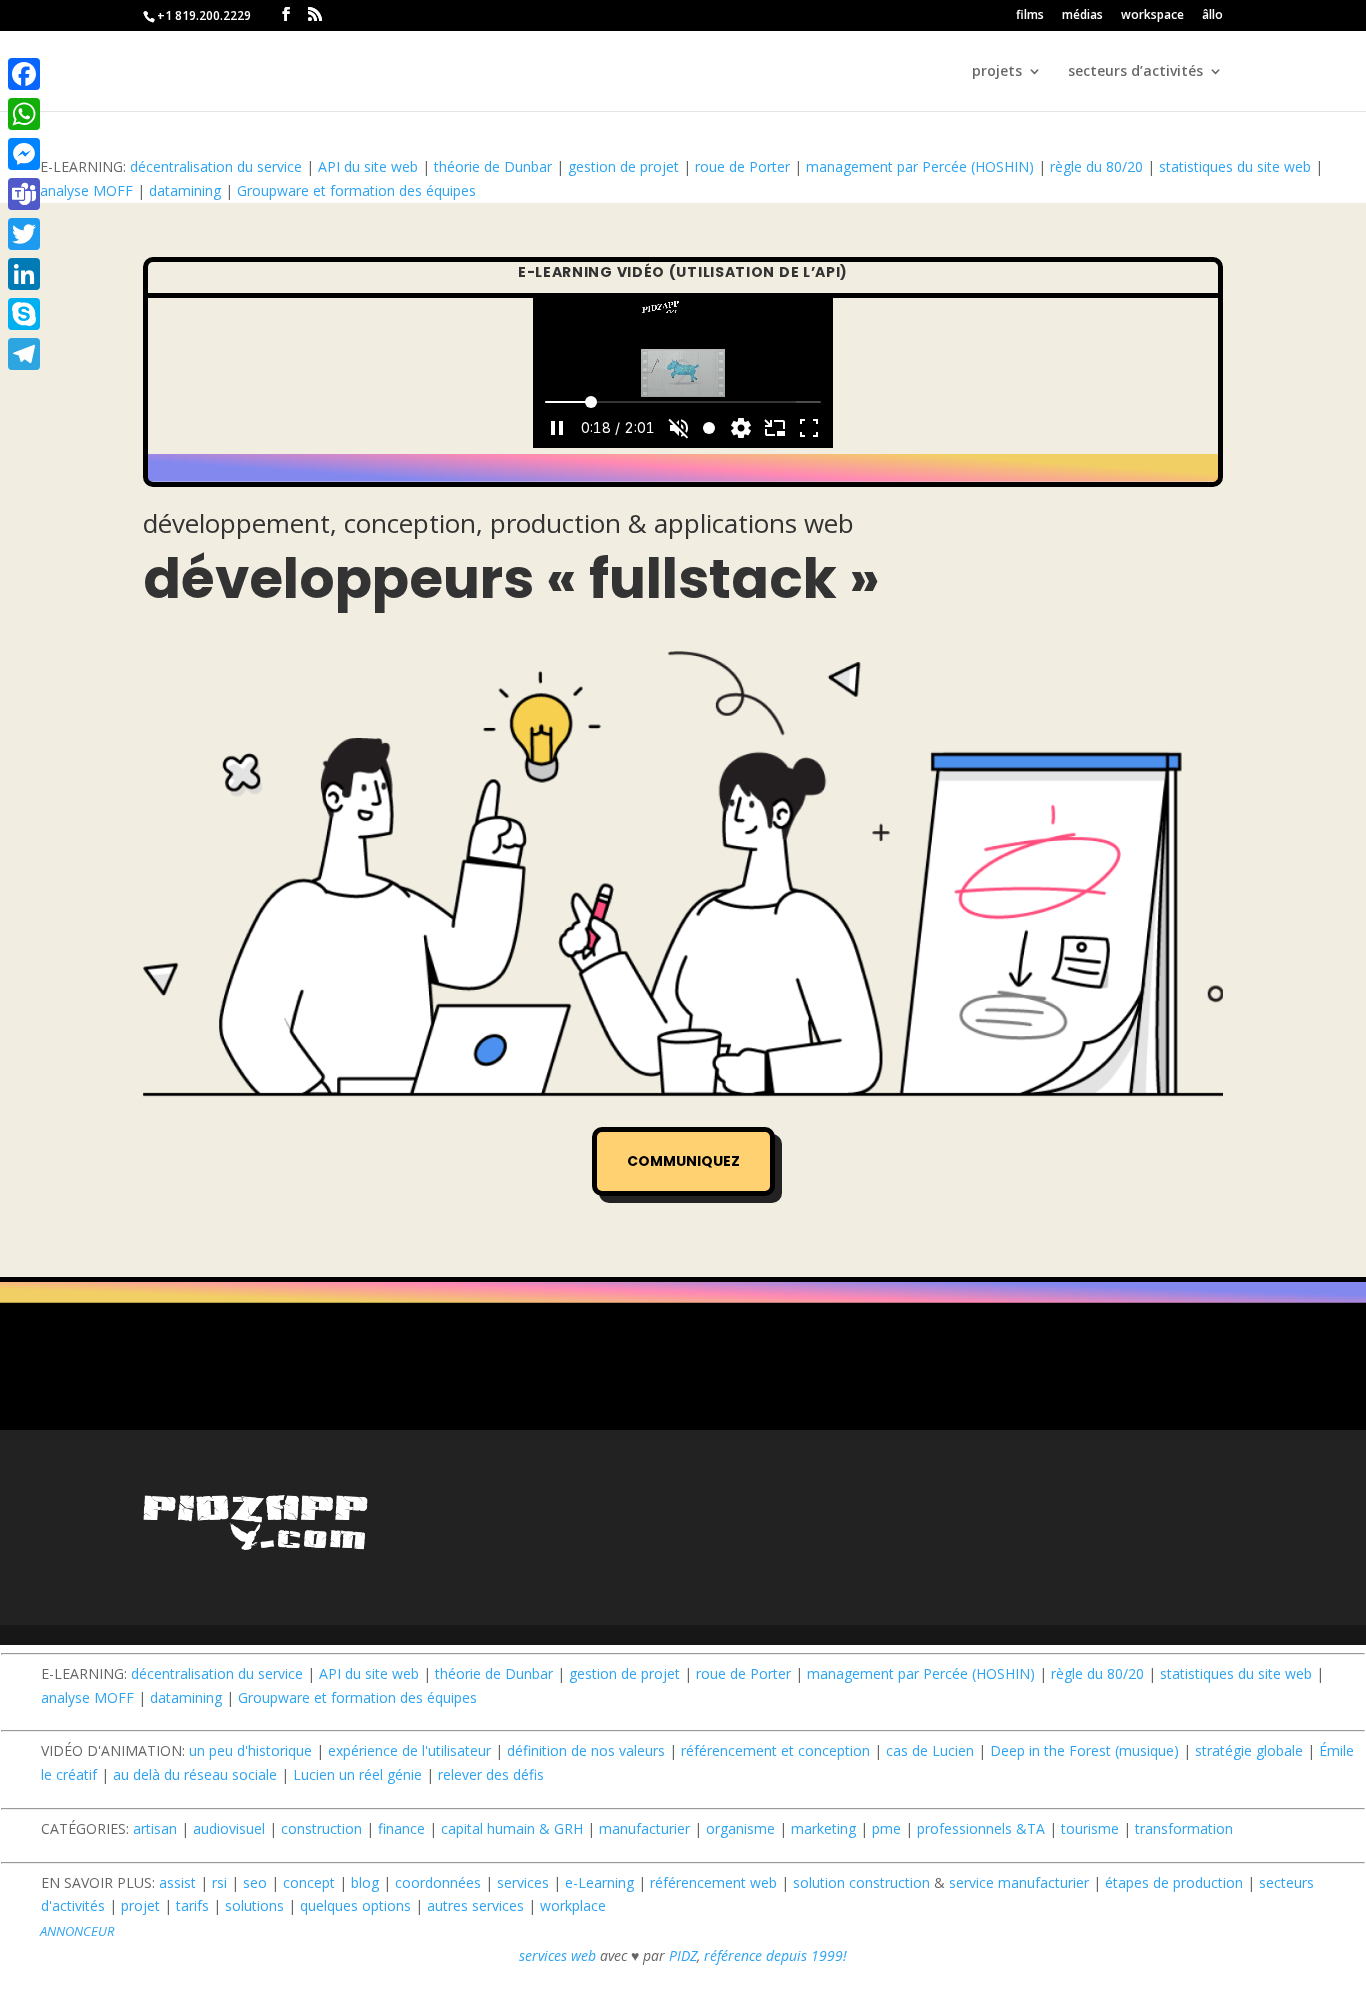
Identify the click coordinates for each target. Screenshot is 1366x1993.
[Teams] (24, 194)
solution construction (861, 1882)
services (523, 1882)
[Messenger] (24, 154)
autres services (475, 1905)
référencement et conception (775, 1750)
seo (255, 1882)
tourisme (1090, 1828)
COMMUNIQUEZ (683, 1161)
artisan (155, 1828)
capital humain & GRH (512, 1828)
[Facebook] (24, 74)
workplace (573, 1905)
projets (997, 72)
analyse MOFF (86, 190)
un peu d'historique (250, 1750)
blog (365, 1882)
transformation (1184, 1828)
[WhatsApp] (24, 114)
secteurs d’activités (1135, 72)
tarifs (192, 1905)
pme (886, 1828)
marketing (823, 1828)
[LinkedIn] (24, 274)
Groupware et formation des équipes (356, 190)
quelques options (355, 1905)
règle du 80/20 (1096, 166)
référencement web (713, 1882)
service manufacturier (1019, 1882)
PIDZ (683, 1955)
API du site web (368, 166)
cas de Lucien (930, 1750)
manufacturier (644, 1828)
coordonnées (438, 1882)
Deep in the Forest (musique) (1084, 1750)
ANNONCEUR (77, 1931)
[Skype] (24, 314)
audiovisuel (229, 1828)
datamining (185, 190)
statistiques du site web (1235, 166)
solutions (254, 1905)
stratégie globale (1249, 1750)
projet (140, 1905)
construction (321, 1828)
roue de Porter (742, 166)
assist (177, 1882)
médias (1082, 16)
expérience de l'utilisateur (409, 1750)
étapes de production (1174, 1882)
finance (401, 1828)
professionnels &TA (981, 1828)
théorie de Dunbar (493, 166)
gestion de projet (623, 166)
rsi (219, 1882)
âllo (1212, 16)
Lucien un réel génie (357, 1774)
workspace (1152, 16)
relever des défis (491, 1774)
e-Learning (599, 1882)
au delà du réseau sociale (195, 1774)
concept (309, 1882)
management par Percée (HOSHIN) (920, 166)
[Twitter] (24, 234)
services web (557, 1955)
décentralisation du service (216, 166)
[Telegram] (24, 354)
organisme (740, 1828)
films (1030, 16)
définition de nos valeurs (586, 1750)
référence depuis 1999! (775, 1955)
